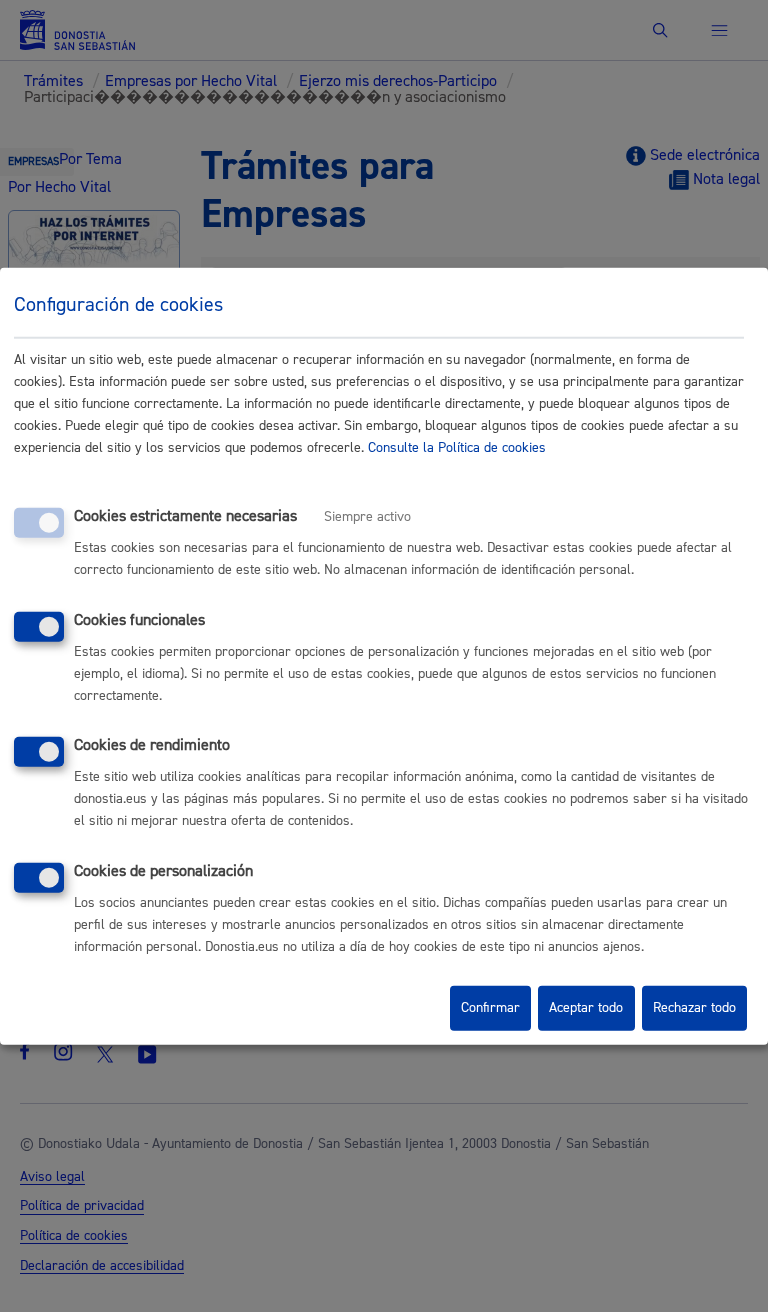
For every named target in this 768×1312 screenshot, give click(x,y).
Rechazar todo (694, 1008)
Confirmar (490, 1008)
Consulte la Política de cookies (457, 448)
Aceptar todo (586, 1008)
